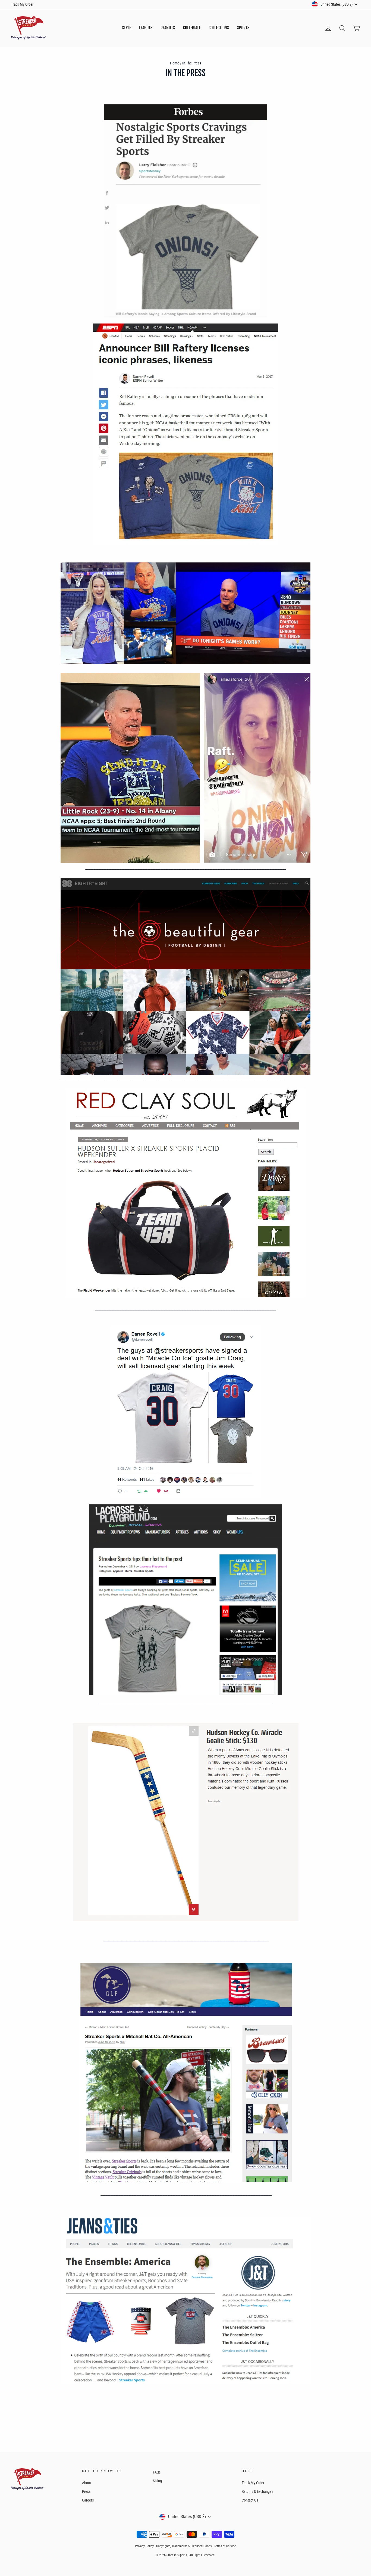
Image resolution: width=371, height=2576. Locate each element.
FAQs (157, 2472)
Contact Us (250, 2500)
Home (175, 63)
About (87, 2483)
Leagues (146, 28)
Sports (243, 28)
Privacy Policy (144, 2546)
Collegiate (192, 28)
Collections (219, 28)
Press (86, 2491)
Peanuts (168, 28)
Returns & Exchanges (257, 2491)
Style (126, 28)
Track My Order (22, 4)
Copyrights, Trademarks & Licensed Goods (184, 2546)
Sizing (157, 2481)
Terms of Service (225, 2546)
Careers (88, 2500)
